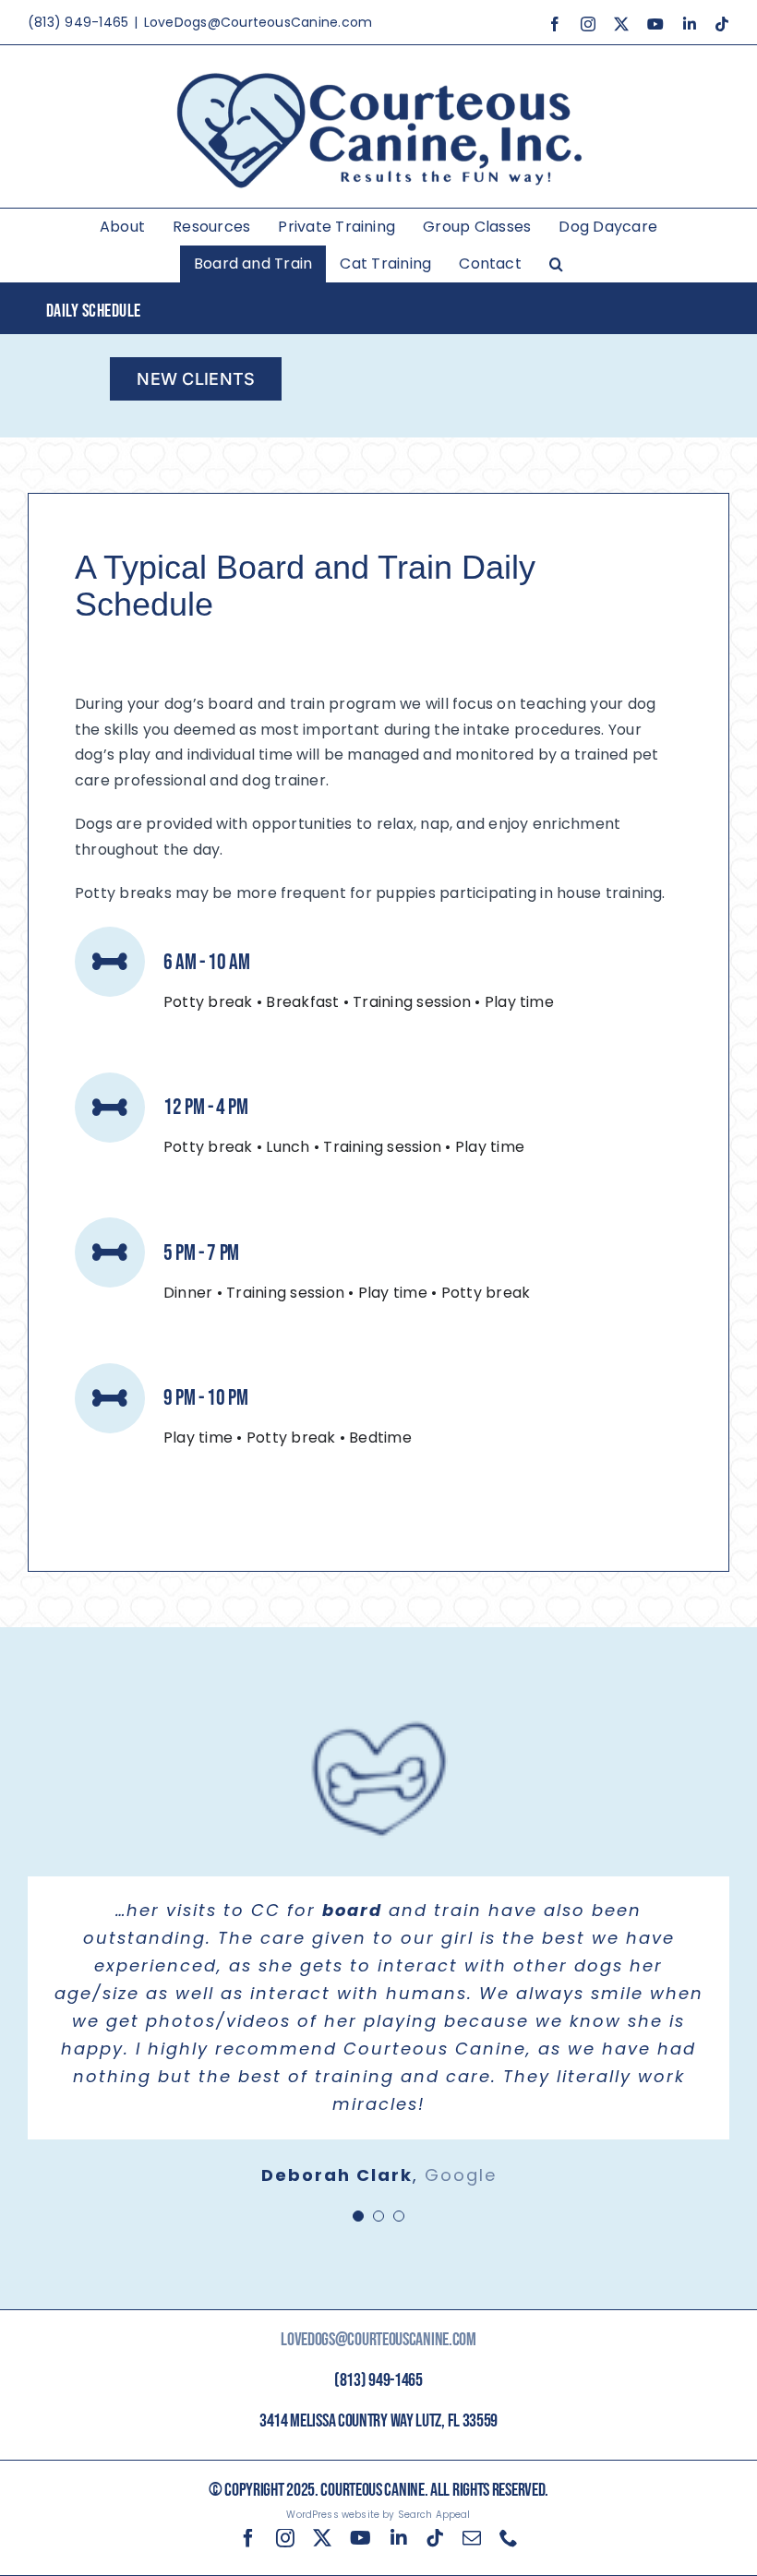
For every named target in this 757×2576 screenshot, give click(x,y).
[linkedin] (399, 2538)
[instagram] (285, 2538)
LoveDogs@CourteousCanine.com (258, 22)
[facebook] (248, 2538)
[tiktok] (435, 2538)
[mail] (472, 2538)
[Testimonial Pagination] (358, 2216)
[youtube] (360, 2538)
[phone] (509, 2538)
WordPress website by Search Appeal (378, 2515)
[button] (556, 264)
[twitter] (322, 2538)
